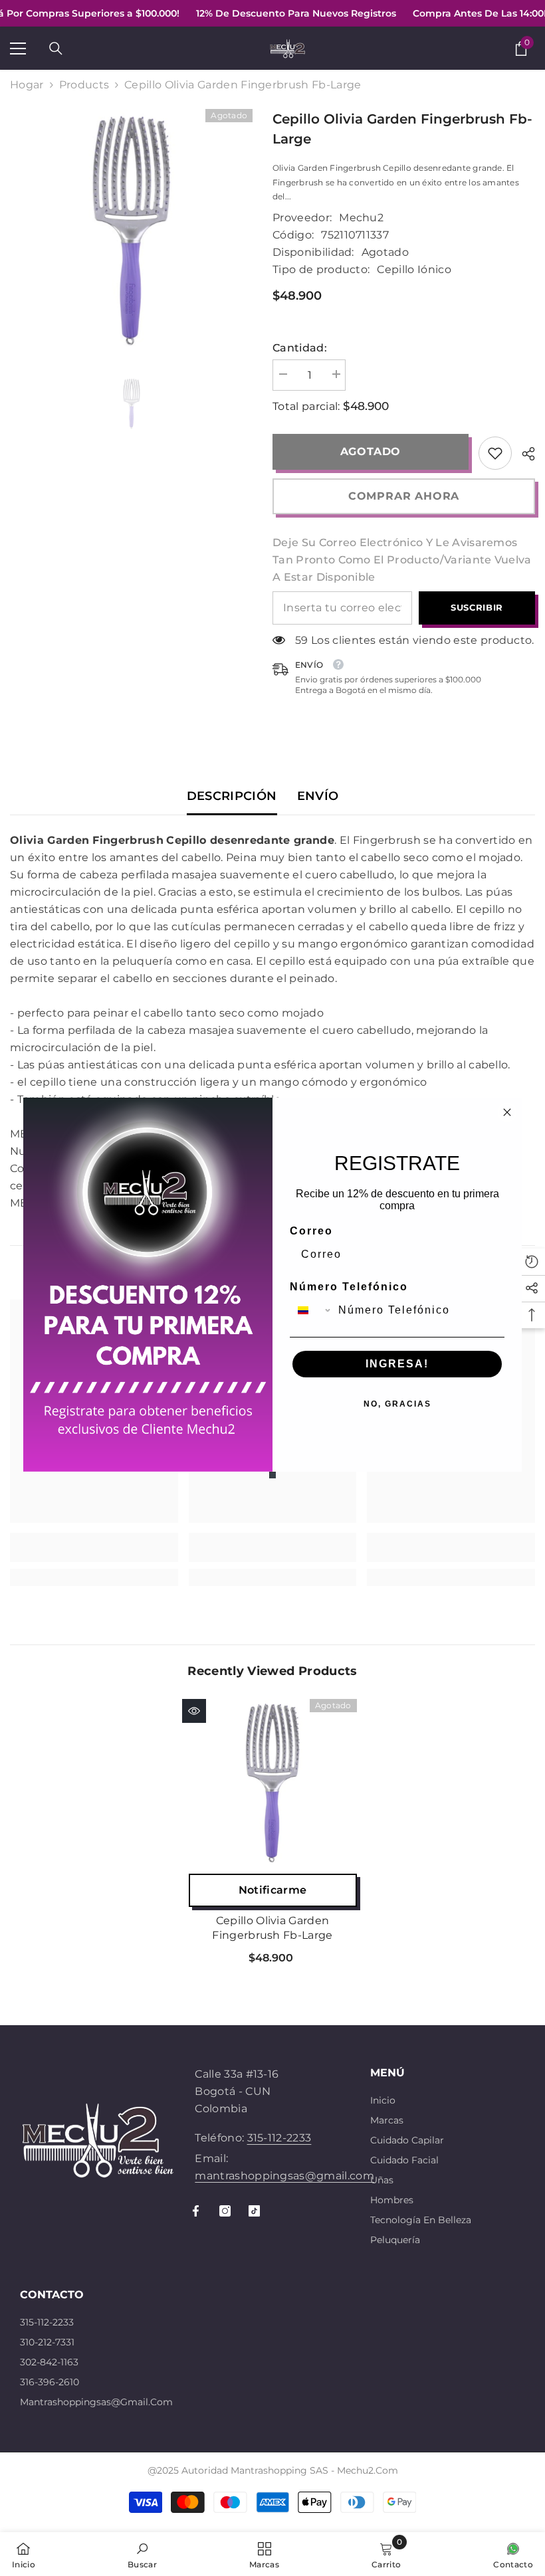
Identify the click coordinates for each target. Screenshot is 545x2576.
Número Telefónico (349, 1287)
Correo (311, 1231)
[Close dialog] (507, 1112)
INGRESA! (397, 1364)
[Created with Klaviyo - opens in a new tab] (272, 1475)
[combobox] (311, 1310)
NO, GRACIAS (397, 1404)
